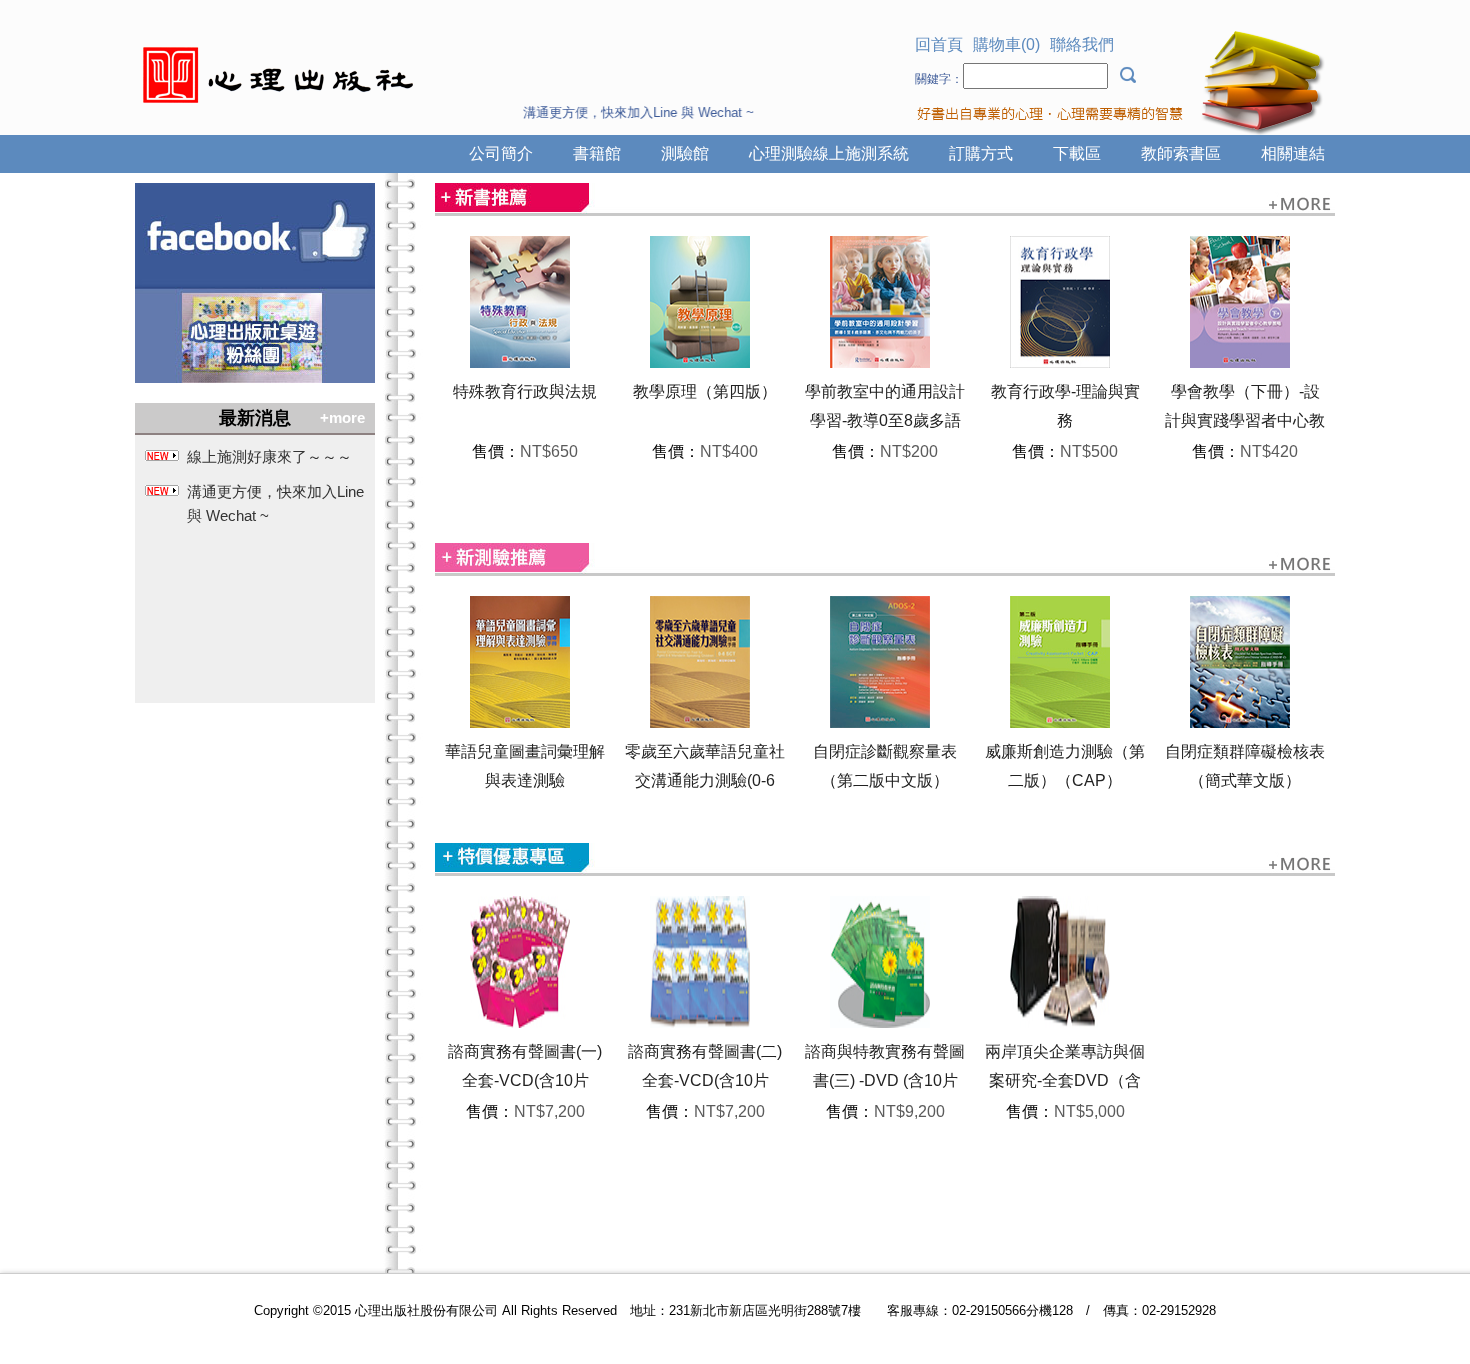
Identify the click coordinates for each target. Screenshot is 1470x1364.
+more (342, 417)
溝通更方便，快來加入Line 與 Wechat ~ (275, 503)
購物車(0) (1006, 44)
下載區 (1077, 153)
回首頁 (939, 44)
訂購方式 (981, 153)
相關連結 (1293, 153)
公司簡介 (501, 153)
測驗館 (685, 153)
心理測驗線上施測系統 (829, 153)
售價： (496, 451)
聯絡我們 (1082, 44)
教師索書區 (1181, 153)
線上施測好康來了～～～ (269, 456)
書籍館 (597, 153)
